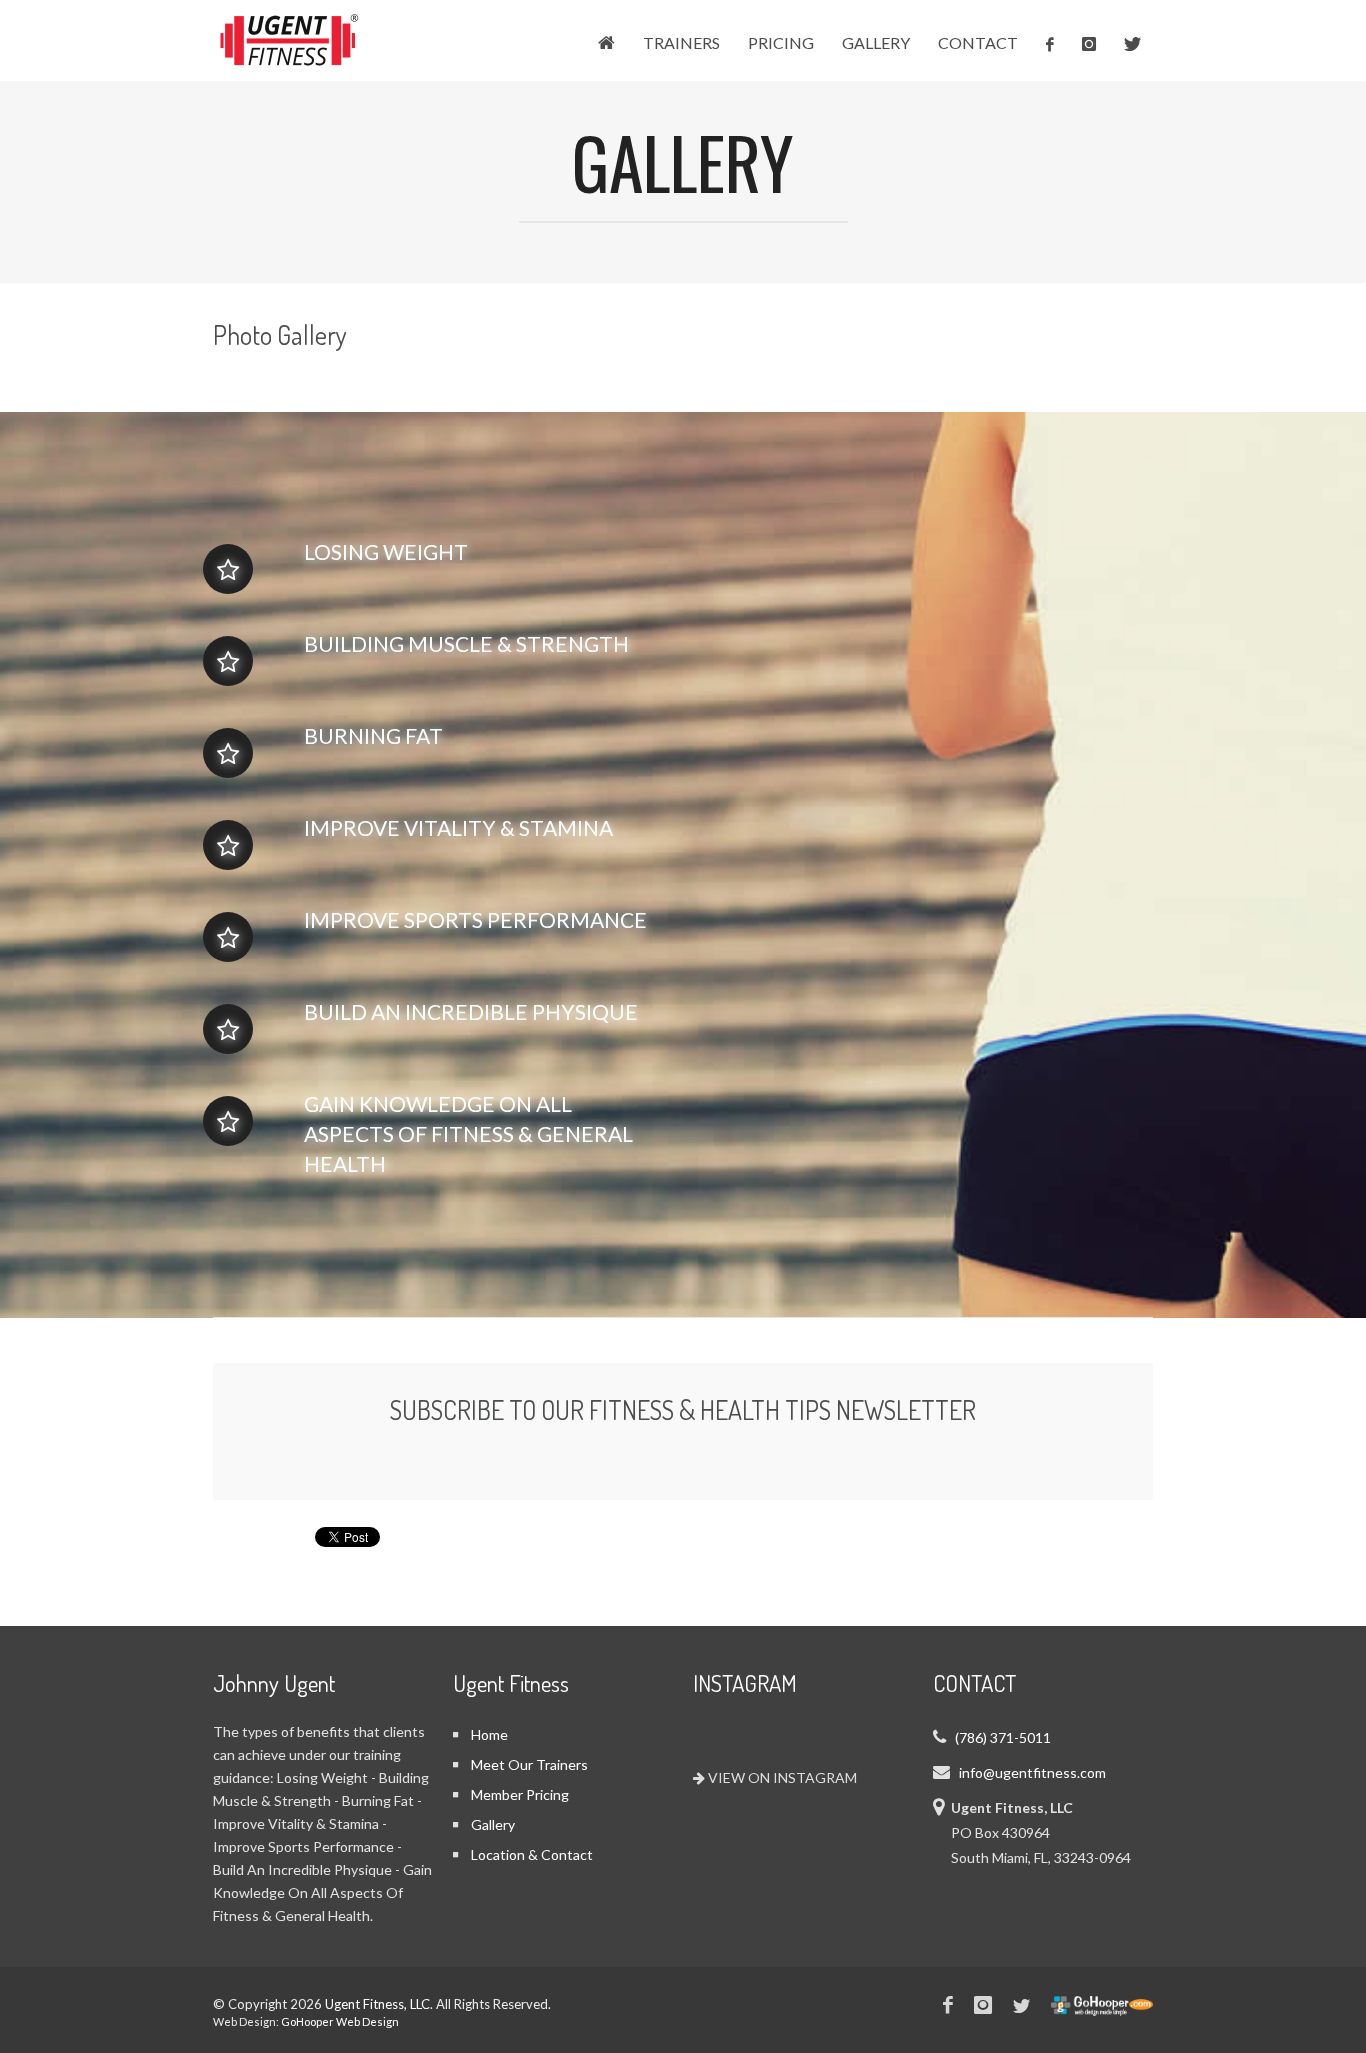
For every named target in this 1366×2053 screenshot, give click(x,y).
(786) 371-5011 (1003, 1737)
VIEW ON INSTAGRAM (781, 1777)
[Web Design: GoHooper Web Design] (1102, 2002)
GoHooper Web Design (340, 2021)
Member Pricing (520, 1794)
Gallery (493, 1824)
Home (489, 1734)
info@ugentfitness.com (1032, 1772)
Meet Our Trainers (529, 1764)
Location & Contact (532, 1854)
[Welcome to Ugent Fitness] (288, 64)
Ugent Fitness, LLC (377, 2004)
